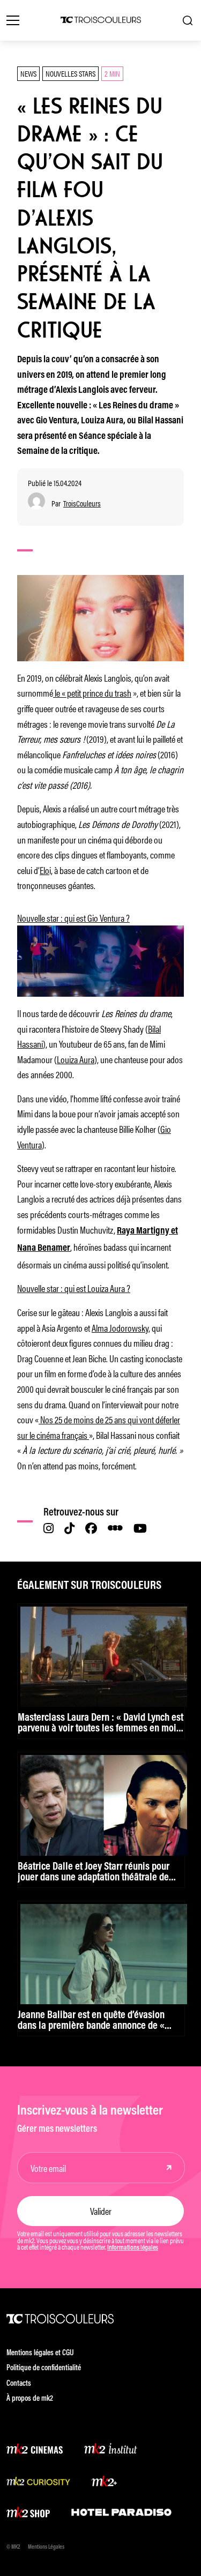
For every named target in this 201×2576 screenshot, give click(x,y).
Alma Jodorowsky (120, 1327)
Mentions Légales (46, 2547)
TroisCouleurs (82, 503)
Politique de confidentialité (44, 2368)
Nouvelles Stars (70, 73)
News (28, 73)
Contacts (19, 2384)
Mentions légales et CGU (40, 2353)
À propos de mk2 (30, 2399)
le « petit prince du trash (92, 692)
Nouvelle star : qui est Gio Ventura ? (73, 917)
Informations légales (133, 2248)
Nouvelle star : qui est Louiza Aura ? (74, 1288)
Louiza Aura (76, 1059)
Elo (44, 870)
